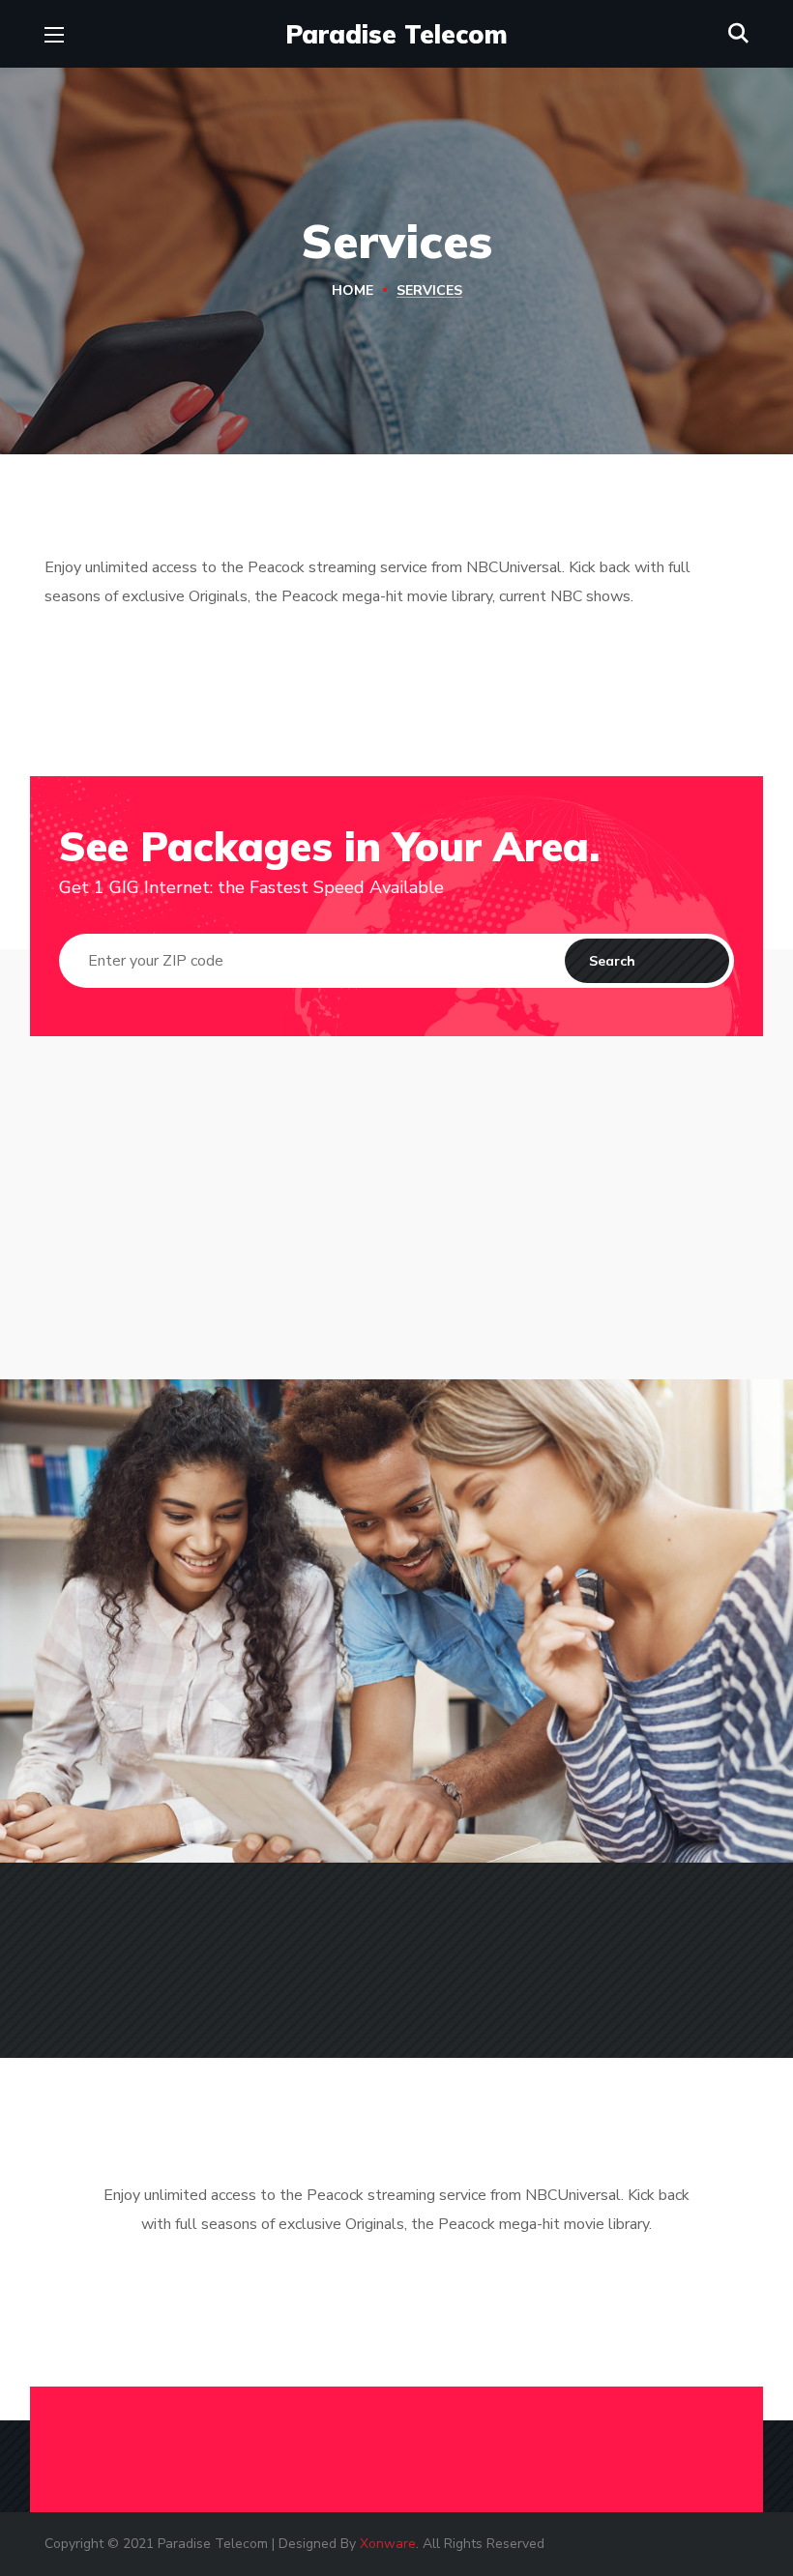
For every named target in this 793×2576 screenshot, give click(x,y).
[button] (738, 34)
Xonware (388, 2544)
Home (352, 290)
